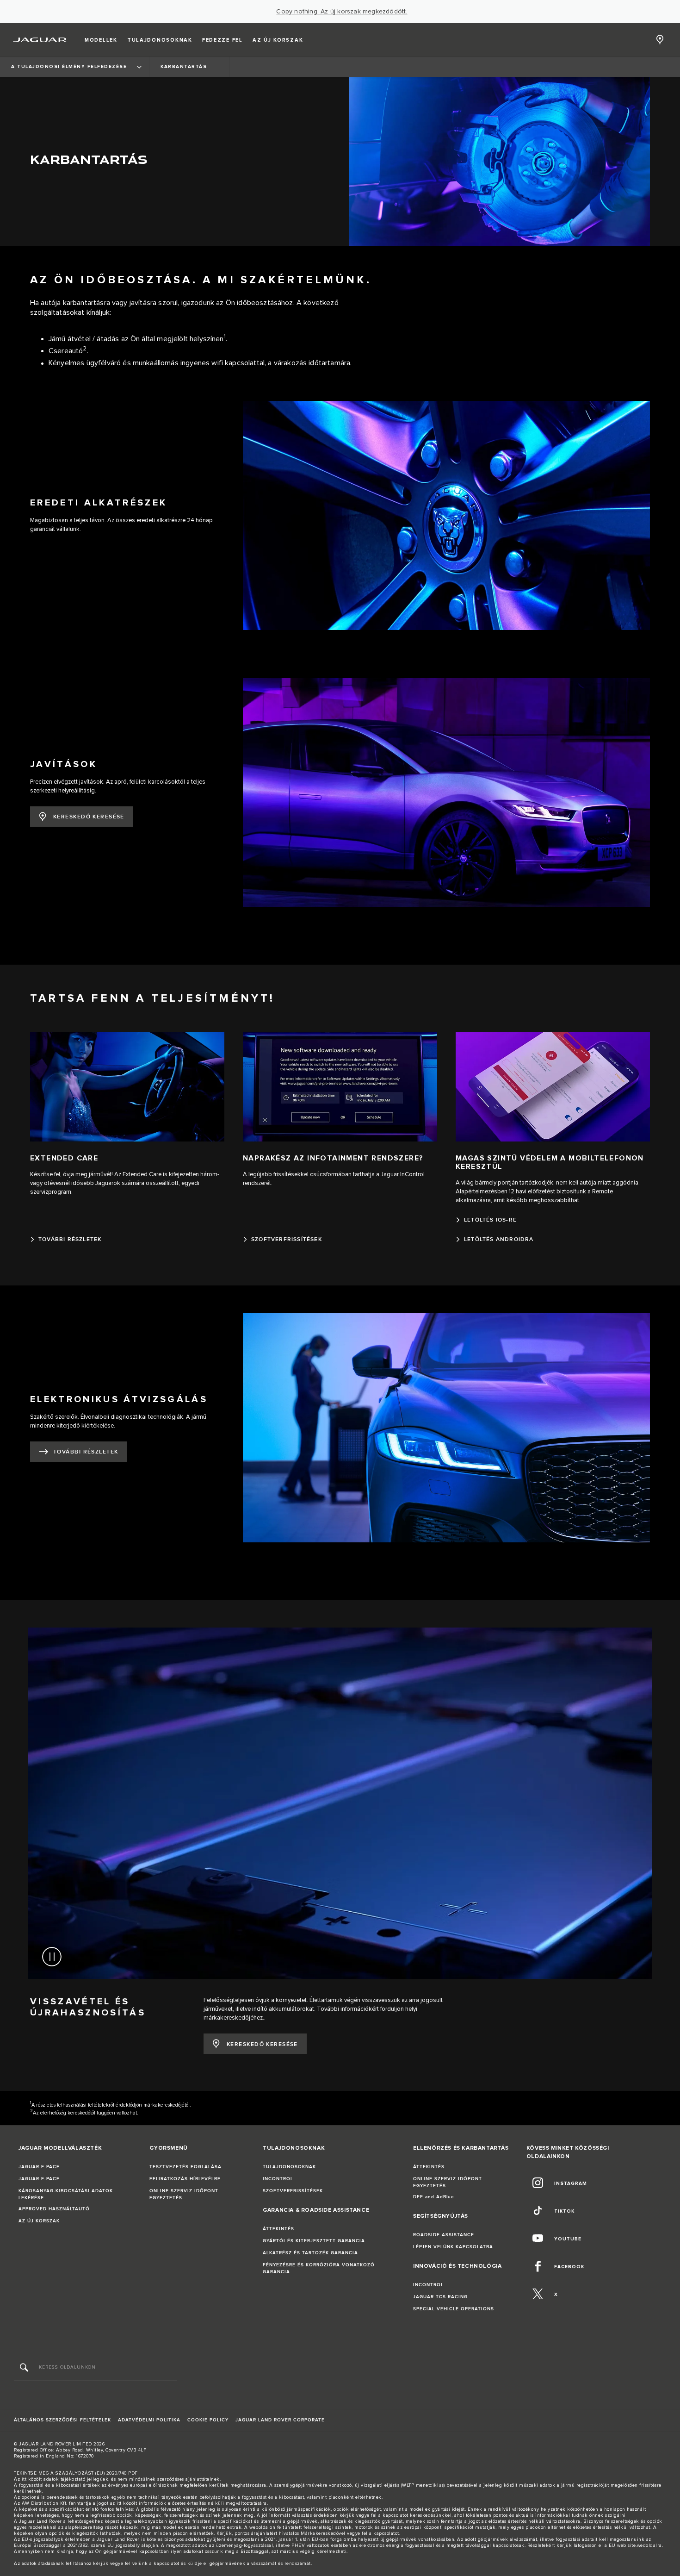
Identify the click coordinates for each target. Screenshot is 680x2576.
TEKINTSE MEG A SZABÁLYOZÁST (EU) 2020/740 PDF (76, 2473)
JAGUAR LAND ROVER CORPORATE (280, 2420)
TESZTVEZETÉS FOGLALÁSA (185, 2167)
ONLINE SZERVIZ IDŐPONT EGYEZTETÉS (184, 2194)
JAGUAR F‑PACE (39, 2167)
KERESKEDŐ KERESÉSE (89, 817)
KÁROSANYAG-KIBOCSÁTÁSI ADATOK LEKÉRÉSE (66, 2194)
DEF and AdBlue (434, 2197)
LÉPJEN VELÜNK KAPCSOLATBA (453, 2247)
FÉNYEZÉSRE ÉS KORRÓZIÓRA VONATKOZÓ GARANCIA (319, 2268)
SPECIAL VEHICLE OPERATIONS (454, 2309)
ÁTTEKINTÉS (278, 2229)
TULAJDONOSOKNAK (289, 2167)
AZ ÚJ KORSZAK (39, 2221)
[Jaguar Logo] (40, 40)
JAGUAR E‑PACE (39, 2179)
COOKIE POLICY (208, 2420)
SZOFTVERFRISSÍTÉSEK (293, 2191)
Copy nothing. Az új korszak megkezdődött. (342, 12)
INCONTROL (278, 2179)
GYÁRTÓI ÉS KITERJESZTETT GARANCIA (314, 2241)
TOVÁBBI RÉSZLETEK (86, 1452)
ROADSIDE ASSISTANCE (444, 2235)
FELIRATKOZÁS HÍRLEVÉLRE (185, 2179)
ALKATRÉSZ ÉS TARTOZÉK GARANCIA (310, 2253)
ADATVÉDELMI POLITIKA (149, 2420)
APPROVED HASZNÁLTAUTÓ (54, 2209)
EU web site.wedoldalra (635, 2545)
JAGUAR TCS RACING (440, 2297)
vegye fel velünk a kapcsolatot (145, 2564)
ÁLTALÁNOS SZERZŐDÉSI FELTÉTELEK (62, 2420)
